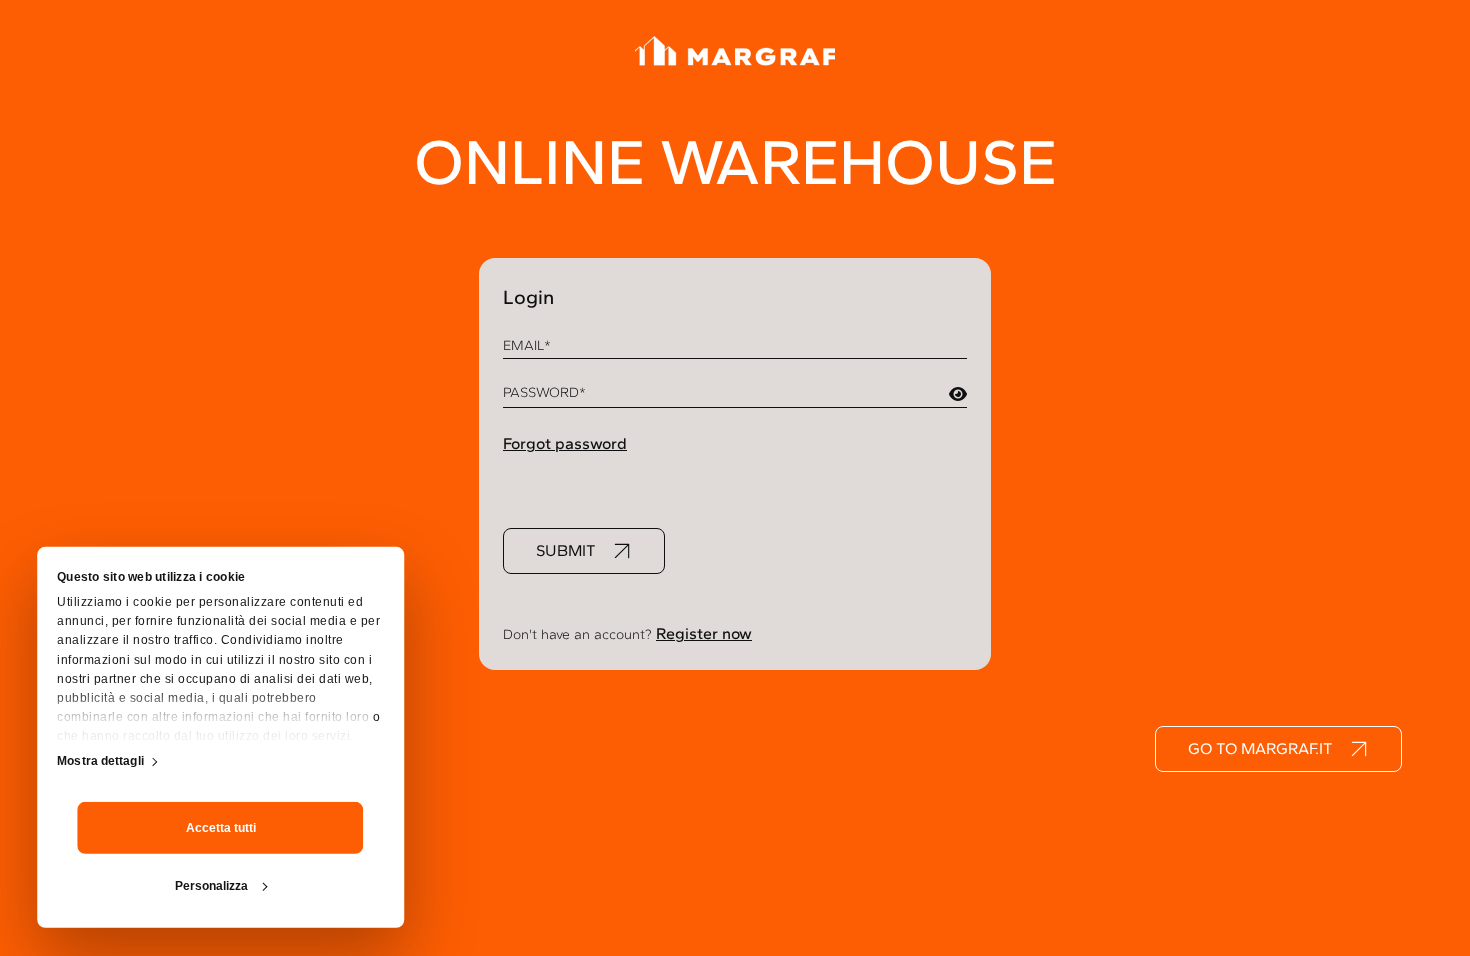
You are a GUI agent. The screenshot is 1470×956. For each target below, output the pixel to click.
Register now (704, 633)
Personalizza (211, 885)
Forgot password (565, 443)
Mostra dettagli (100, 761)
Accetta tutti (221, 827)
